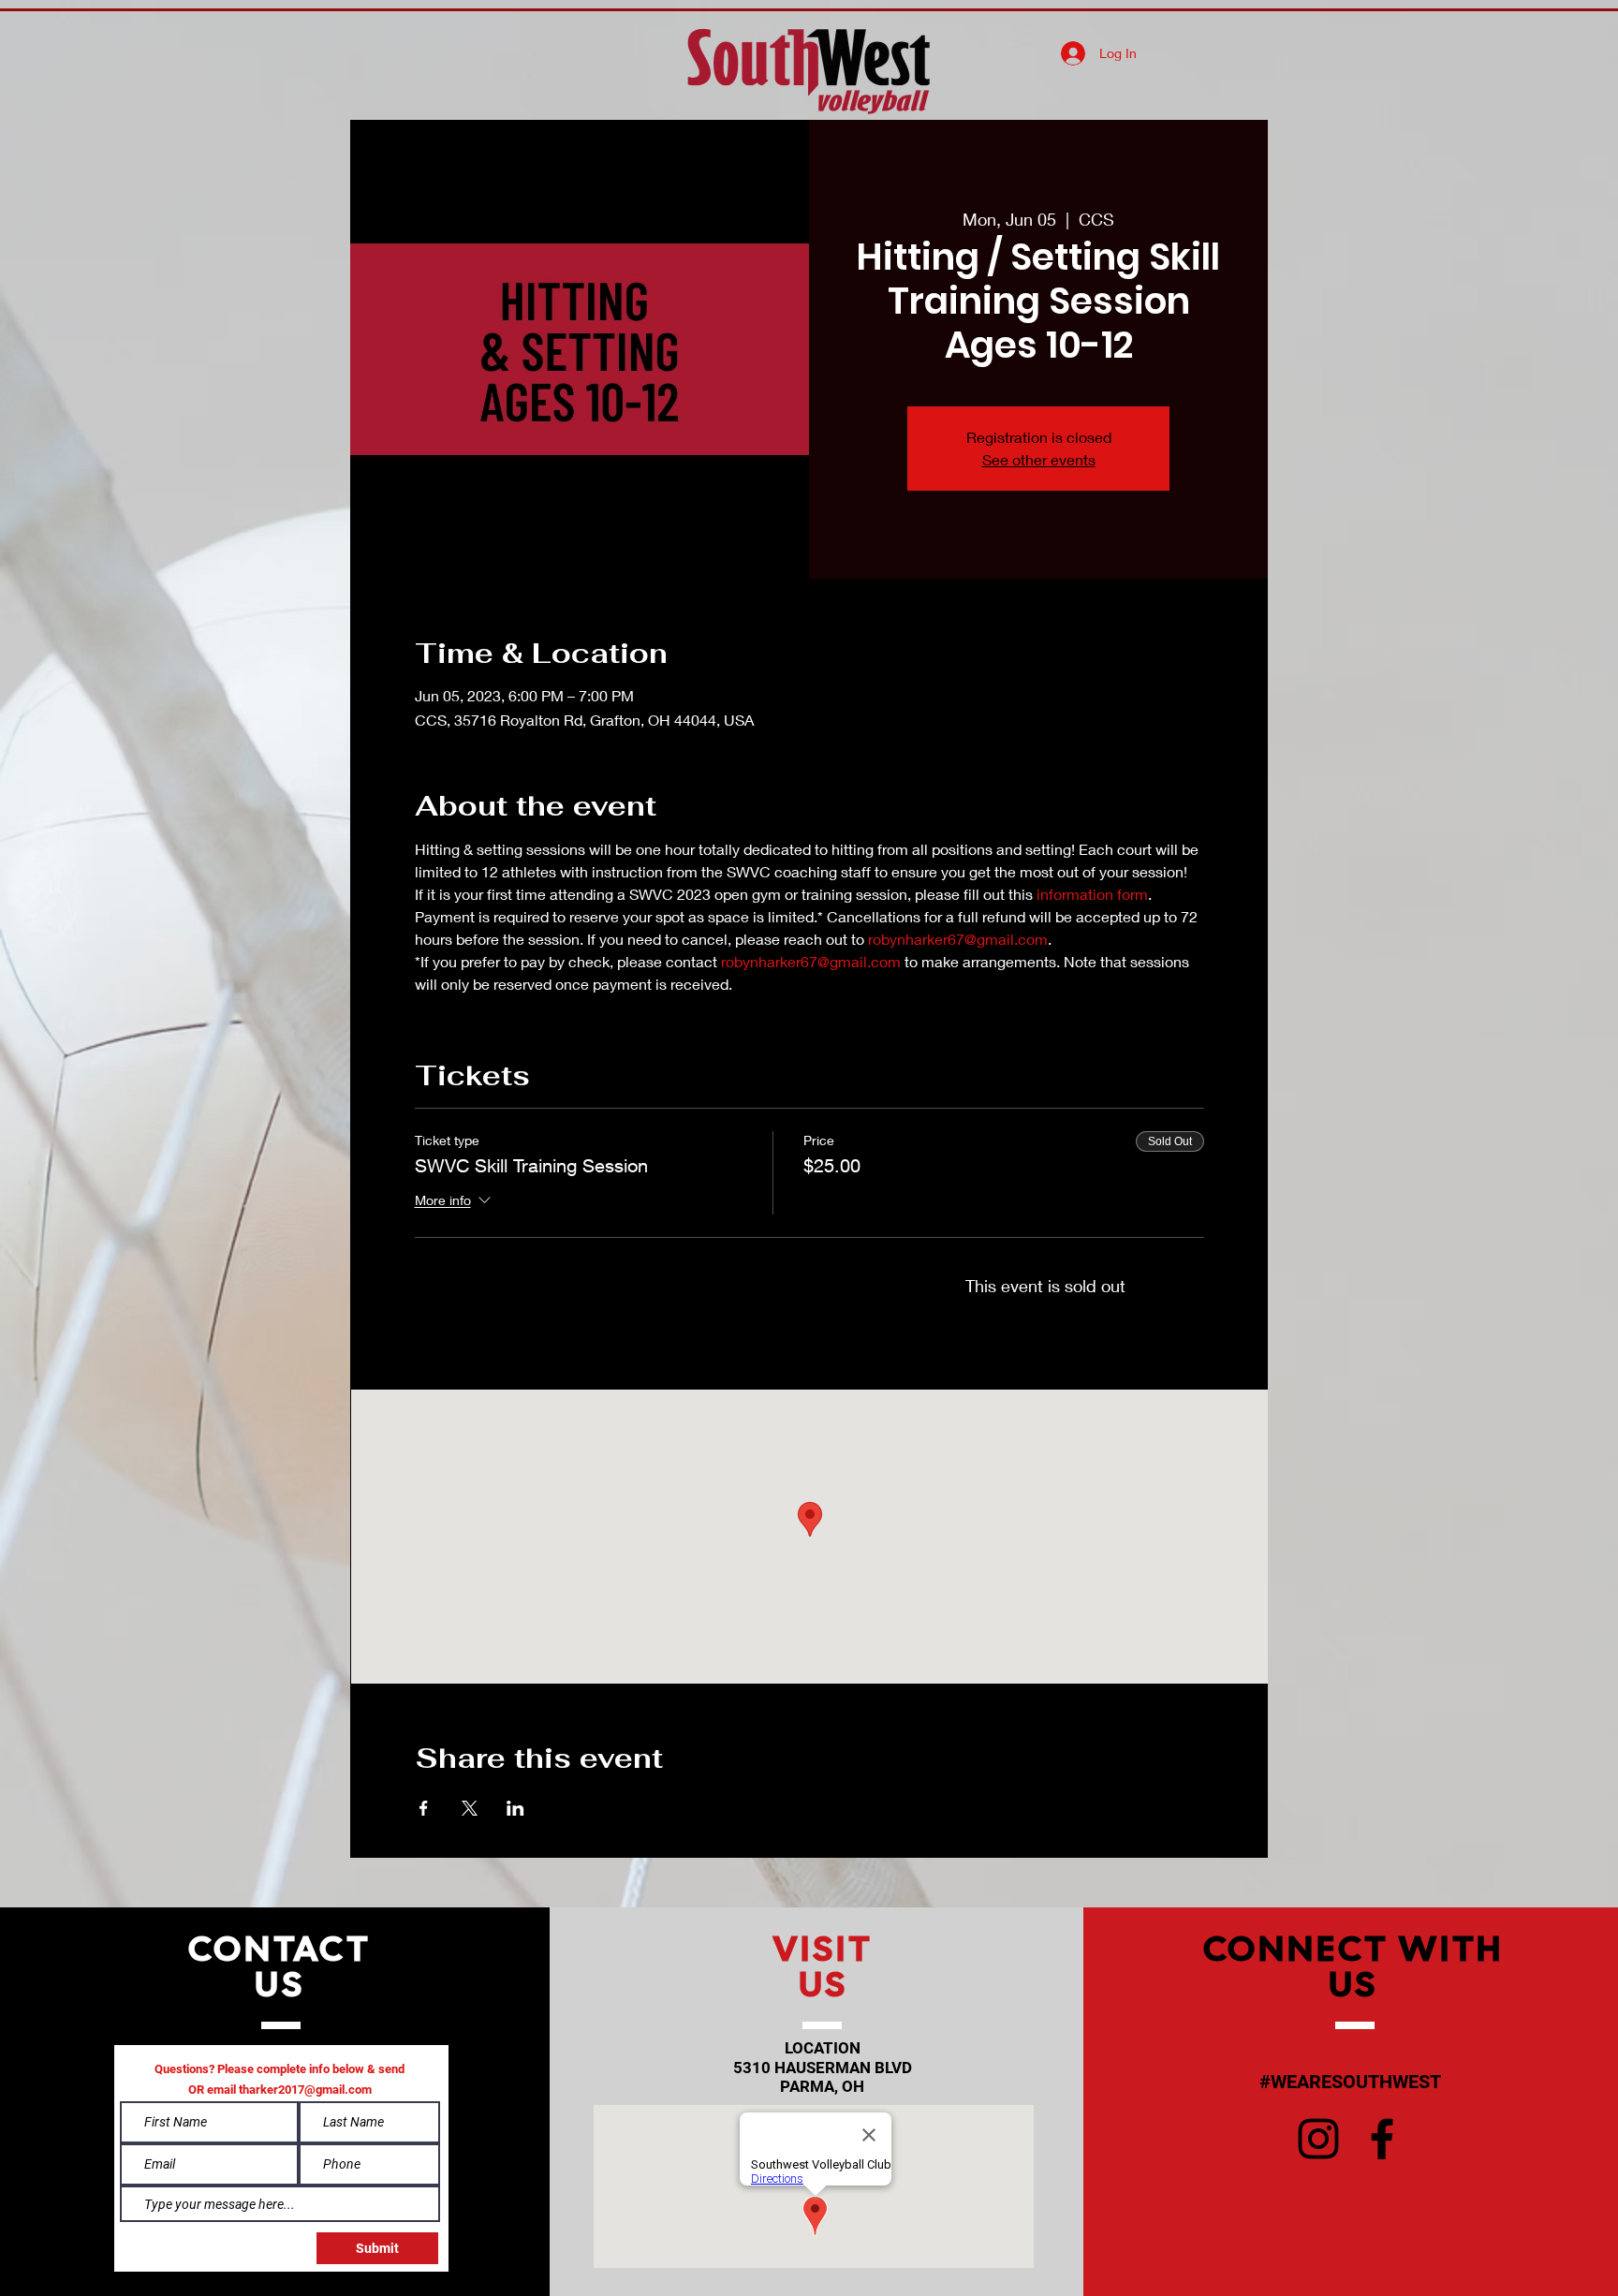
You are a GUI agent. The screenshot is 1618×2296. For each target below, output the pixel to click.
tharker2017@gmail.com (305, 2090)
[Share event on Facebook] (424, 1808)
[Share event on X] (470, 1808)
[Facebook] (1382, 2139)
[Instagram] (1318, 2139)
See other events (1039, 459)
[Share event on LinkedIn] (515, 1808)
